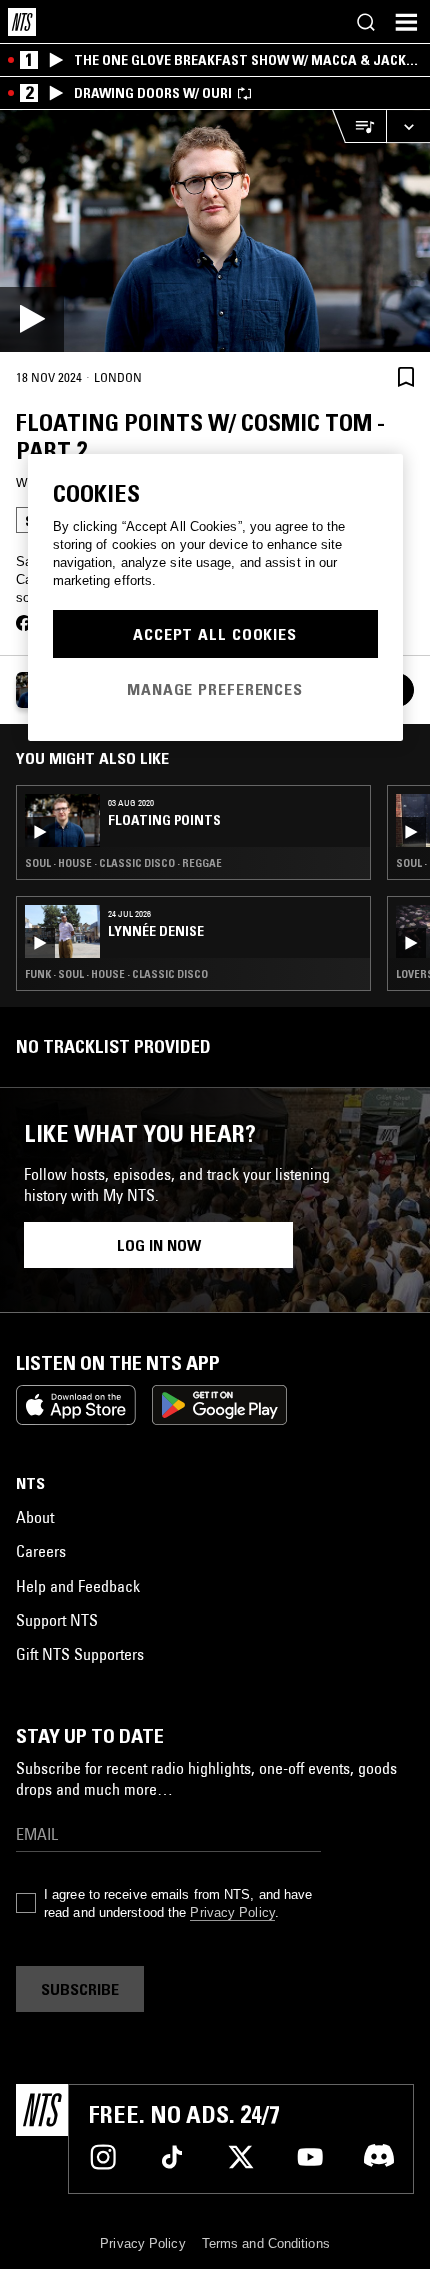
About (35, 1517)
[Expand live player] (408, 126)
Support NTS (57, 1620)
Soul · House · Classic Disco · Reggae (123, 863)
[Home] (22, 22)
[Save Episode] (406, 376)
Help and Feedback (78, 1586)
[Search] (366, 22)
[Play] (215, 231)
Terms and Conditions (266, 2243)
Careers (41, 1551)
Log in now (159, 1245)
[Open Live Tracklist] (359, 126)
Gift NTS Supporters (80, 1654)
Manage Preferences (215, 689)
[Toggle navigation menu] (406, 22)
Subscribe (80, 1989)
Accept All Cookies (215, 634)
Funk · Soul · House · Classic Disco (116, 974)
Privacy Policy (232, 1912)
